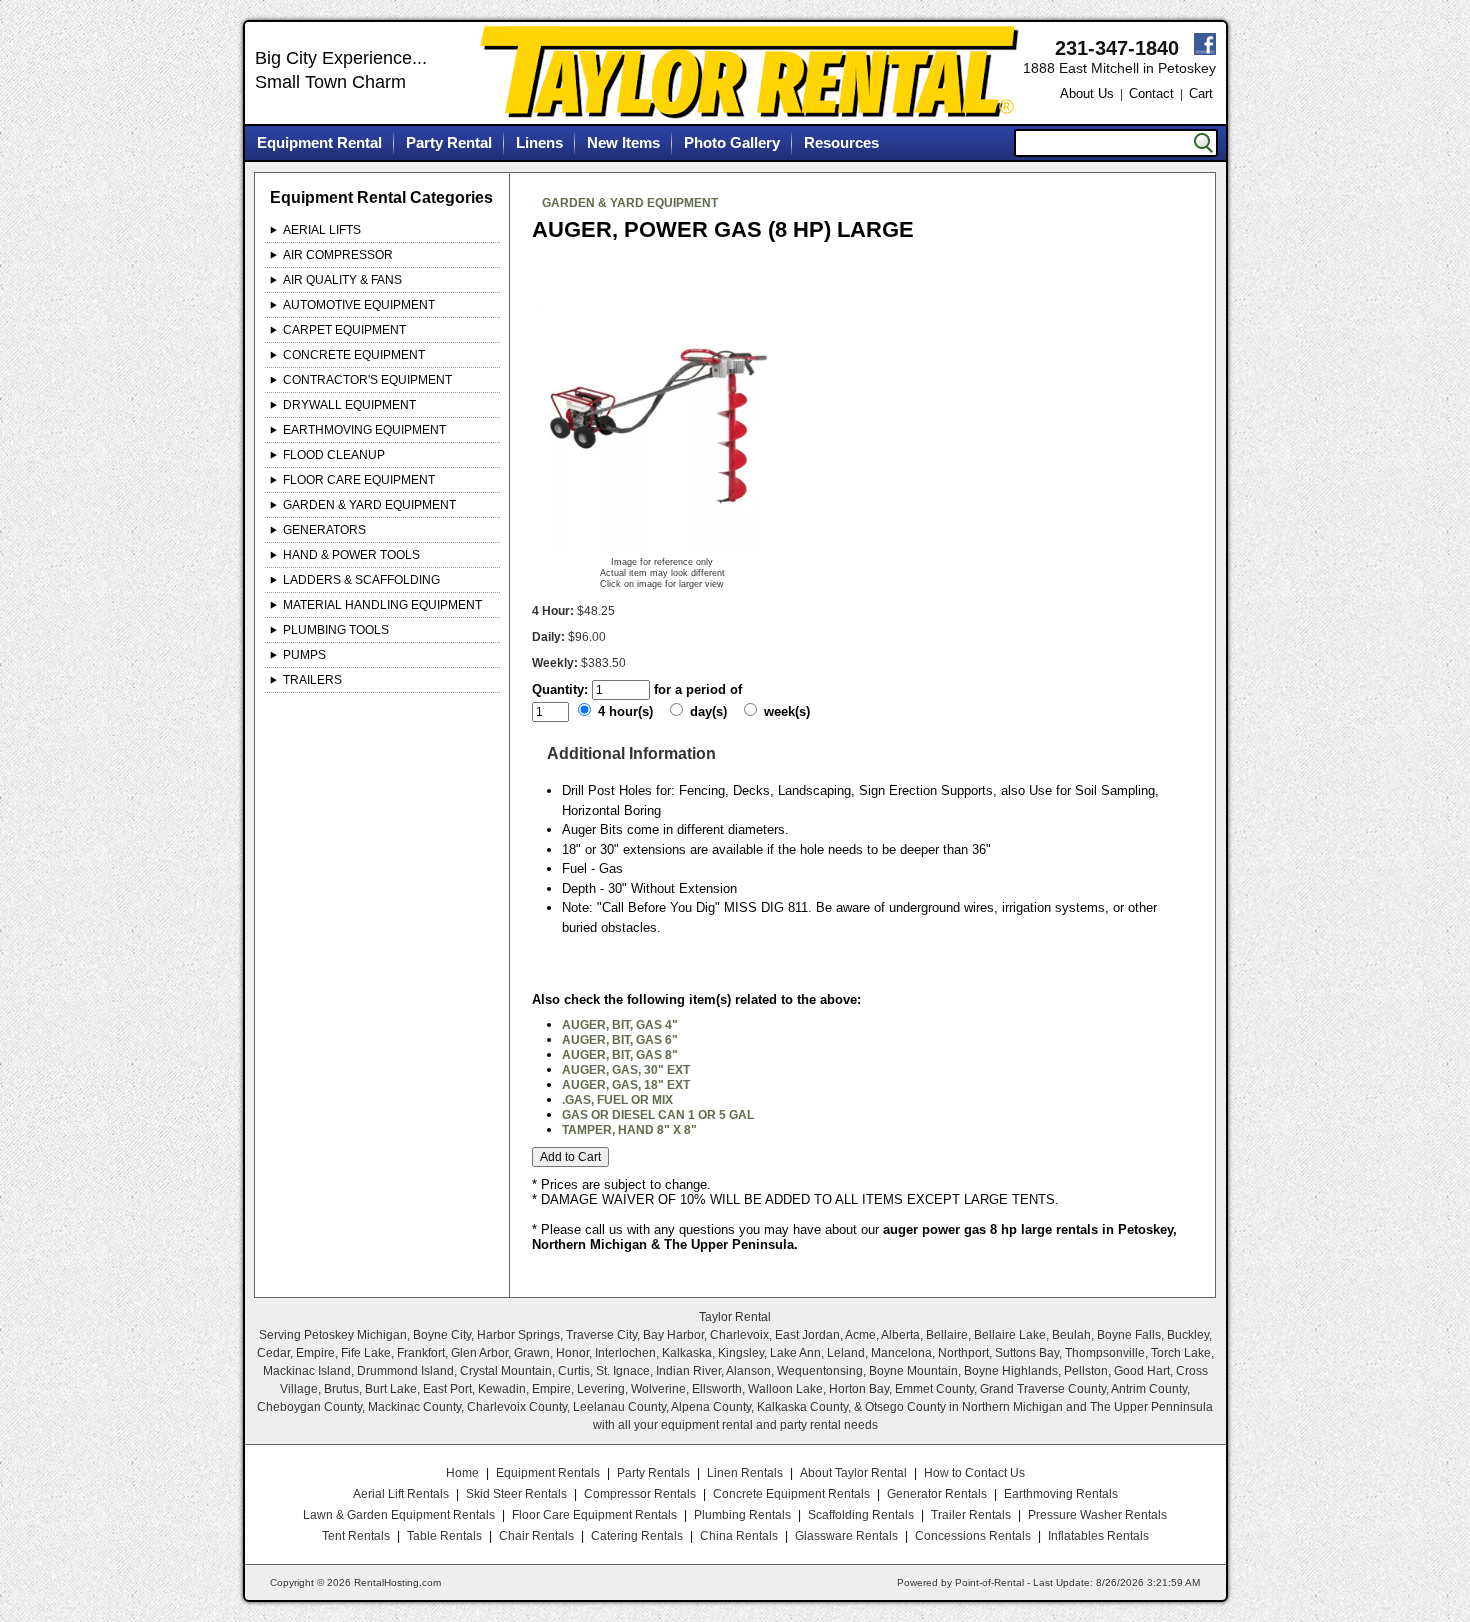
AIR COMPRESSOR (338, 255)
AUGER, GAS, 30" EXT (626, 1070)
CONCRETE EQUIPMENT (354, 355)
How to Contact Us (974, 1473)
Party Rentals (653, 1473)
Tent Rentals (356, 1536)
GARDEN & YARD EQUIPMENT (369, 505)
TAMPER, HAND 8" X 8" (629, 1130)
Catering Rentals (637, 1536)
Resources (841, 142)
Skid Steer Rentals (516, 1494)
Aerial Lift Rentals (401, 1494)
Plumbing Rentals (742, 1515)
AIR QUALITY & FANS (342, 280)
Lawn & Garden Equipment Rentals (399, 1515)
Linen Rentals (745, 1473)
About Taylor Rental (853, 1473)
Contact (1151, 93)
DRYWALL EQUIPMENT (349, 405)
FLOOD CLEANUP (334, 455)
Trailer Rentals (971, 1515)
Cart (1201, 93)
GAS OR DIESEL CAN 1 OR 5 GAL (658, 1115)
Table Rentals (444, 1536)
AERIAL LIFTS (322, 230)
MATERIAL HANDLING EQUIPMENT (382, 605)
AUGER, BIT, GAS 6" (620, 1040)
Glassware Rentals (846, 1536)
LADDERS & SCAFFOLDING (361, 580)
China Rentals (739, 1536)
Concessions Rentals (973, 1536)
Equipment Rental (319, 142)
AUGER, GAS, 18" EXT (626, 1085)
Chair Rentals (536, 1536)
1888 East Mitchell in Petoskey (1119, 68)
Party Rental (449, 142)
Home (462, 1473)
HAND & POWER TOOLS (351, 555)
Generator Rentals (937, 1494)
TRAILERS (312, 680)
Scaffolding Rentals (861, 1515)
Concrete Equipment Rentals (791, 1494)
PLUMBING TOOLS (336, 630)
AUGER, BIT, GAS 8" (620, 1055)
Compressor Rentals (640, 1494)
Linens (539, 142)
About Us (1087, 93)
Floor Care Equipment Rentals (594, 1515)
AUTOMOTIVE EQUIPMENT (359, 305)
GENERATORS (324, 530)
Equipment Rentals (548, 1473)
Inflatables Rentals (1098, 1536)
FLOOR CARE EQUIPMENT (359, 480)
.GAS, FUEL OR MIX (617, 1100)
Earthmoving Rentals (1061, 1494)
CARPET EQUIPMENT (344, 330)
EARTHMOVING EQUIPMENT (364, 430)
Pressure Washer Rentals (1097, 1515)
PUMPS (304, 655)
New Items (623, 142)
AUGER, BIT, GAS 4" (620, 1025)
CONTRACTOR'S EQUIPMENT (367, 380)
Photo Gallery (732, 142)
